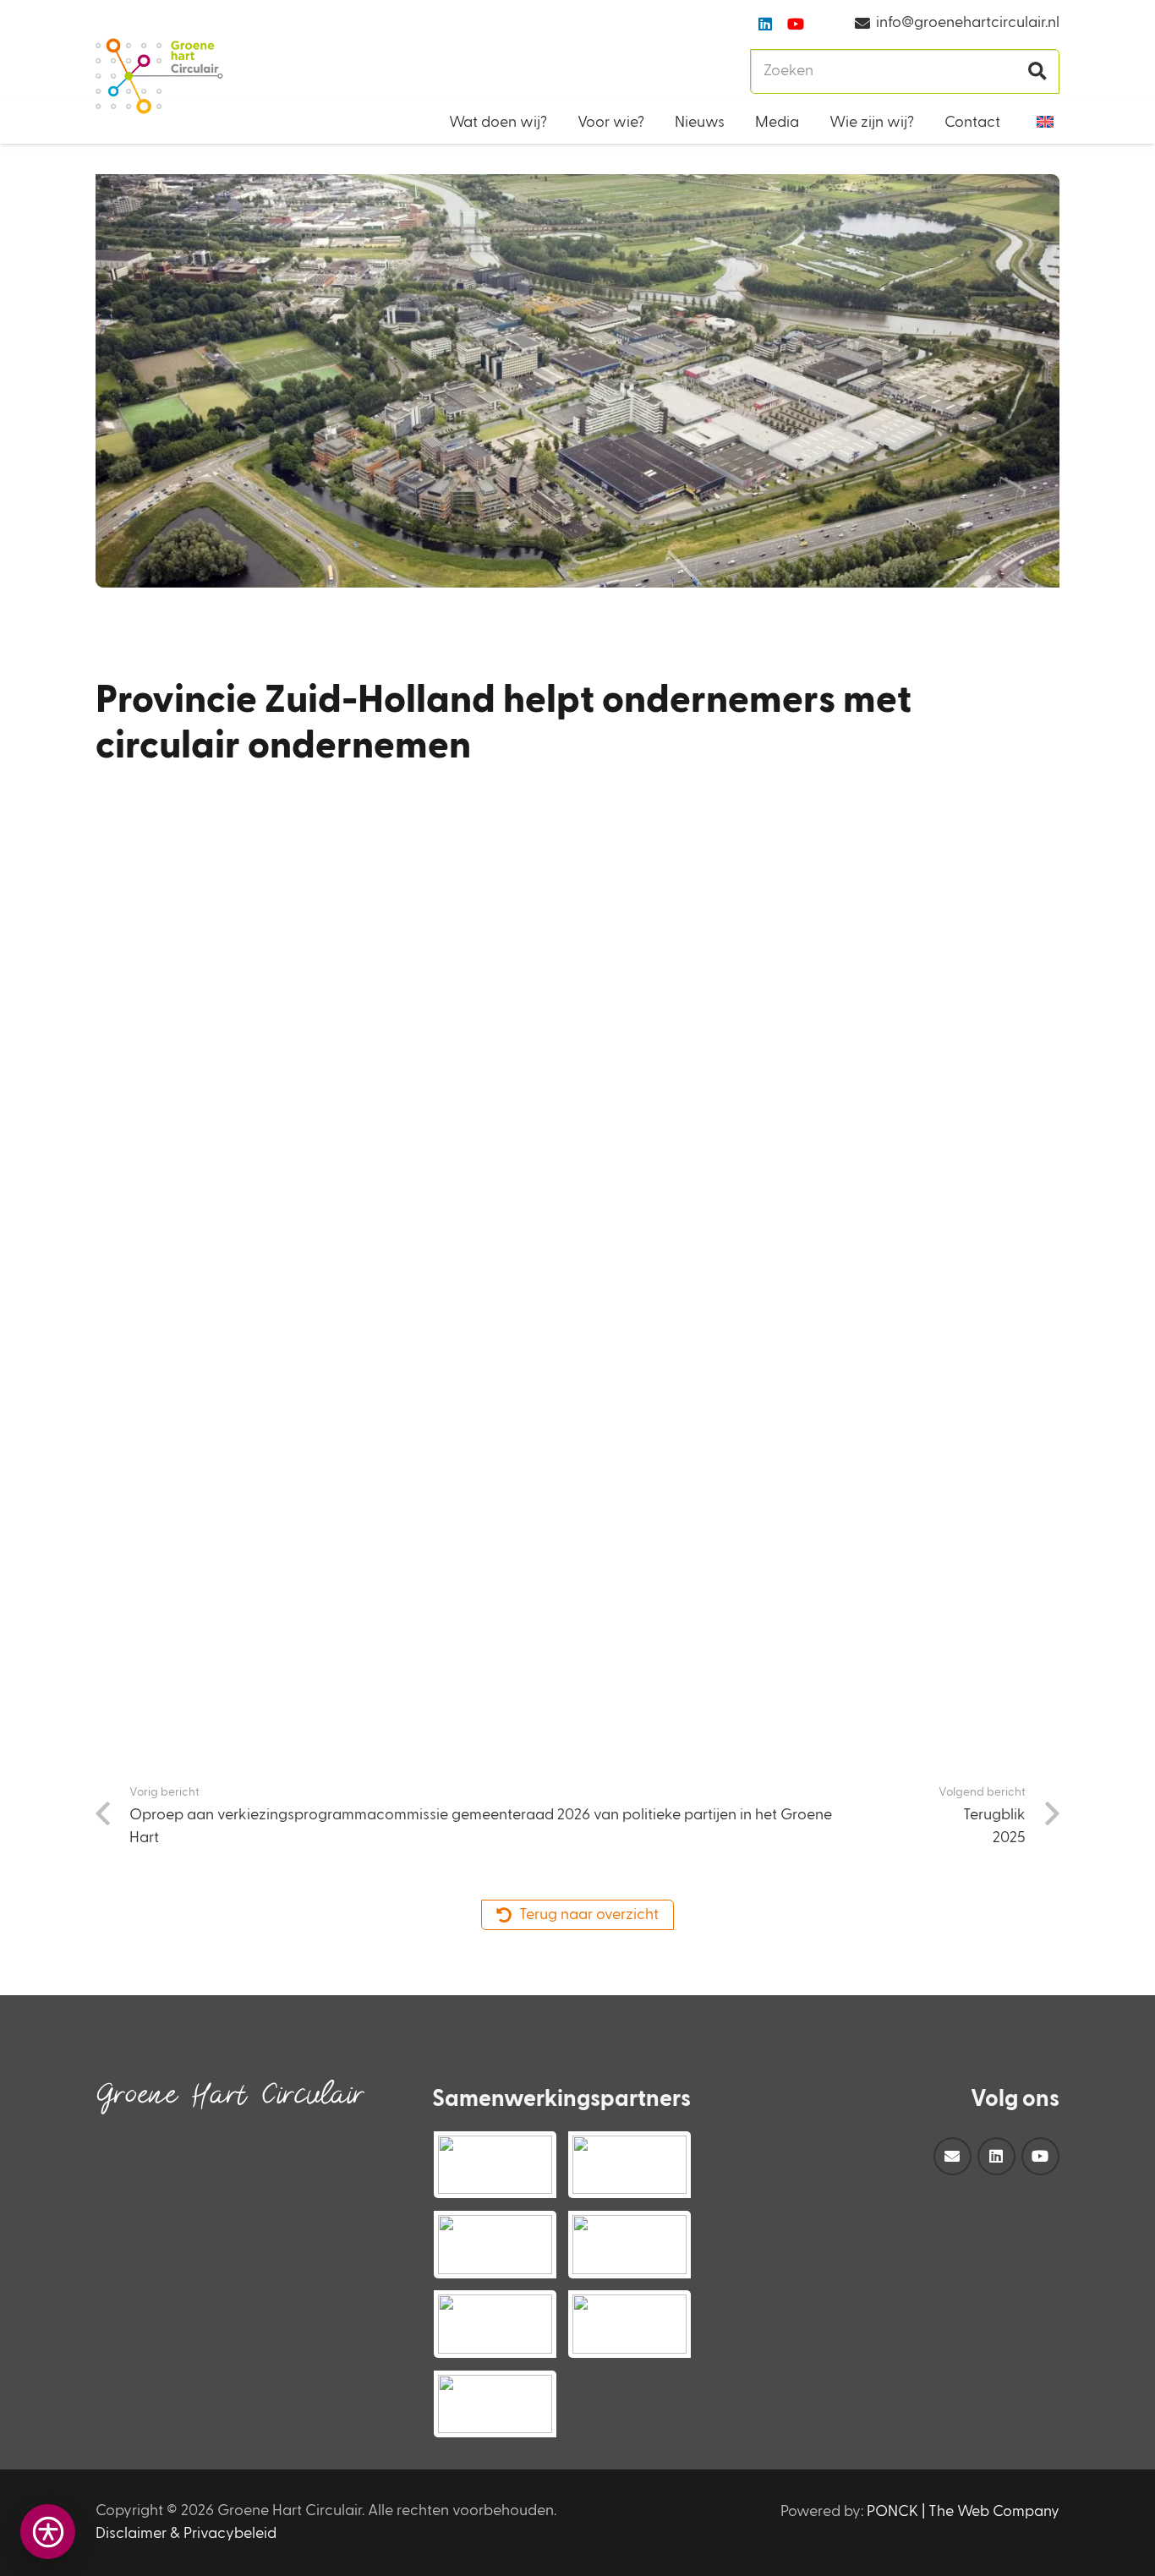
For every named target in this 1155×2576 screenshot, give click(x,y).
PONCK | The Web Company (963, 2512)
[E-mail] (952, 2156)
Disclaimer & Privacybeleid (186, 2534)
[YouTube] (796, 24)
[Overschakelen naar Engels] (1048, 123)
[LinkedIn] (765, 24)
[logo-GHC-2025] (159, 76)
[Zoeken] (1037, 71)
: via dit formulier (360, 1250)
